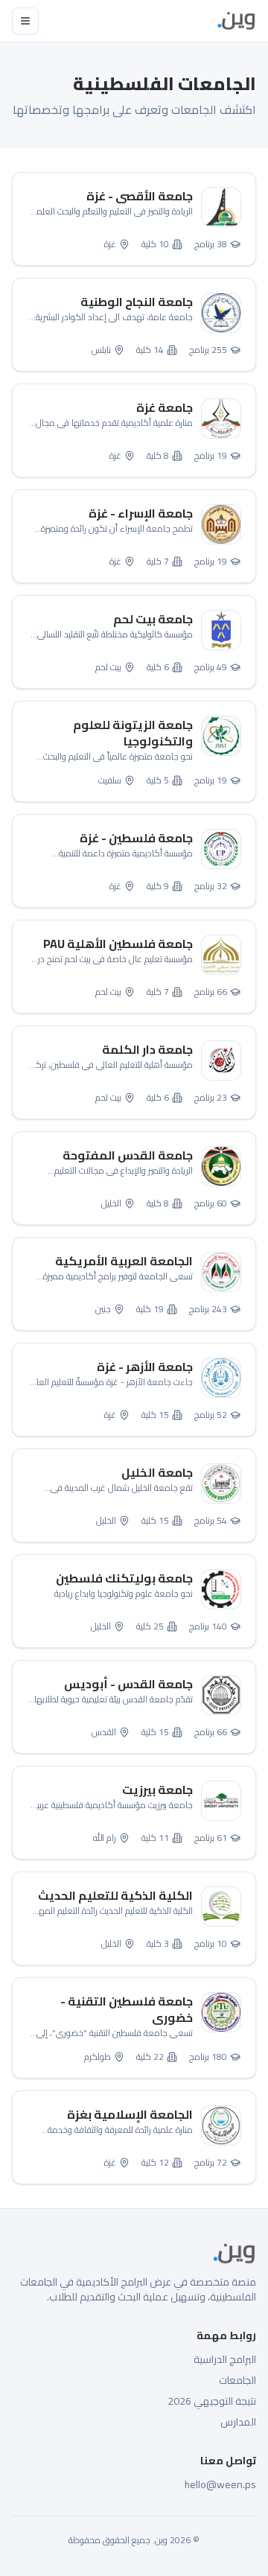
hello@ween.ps (220, 2484)
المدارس (238, 2422)
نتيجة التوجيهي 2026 (212, 2401)
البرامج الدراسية (225, 2359)
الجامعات (237, 2380)
